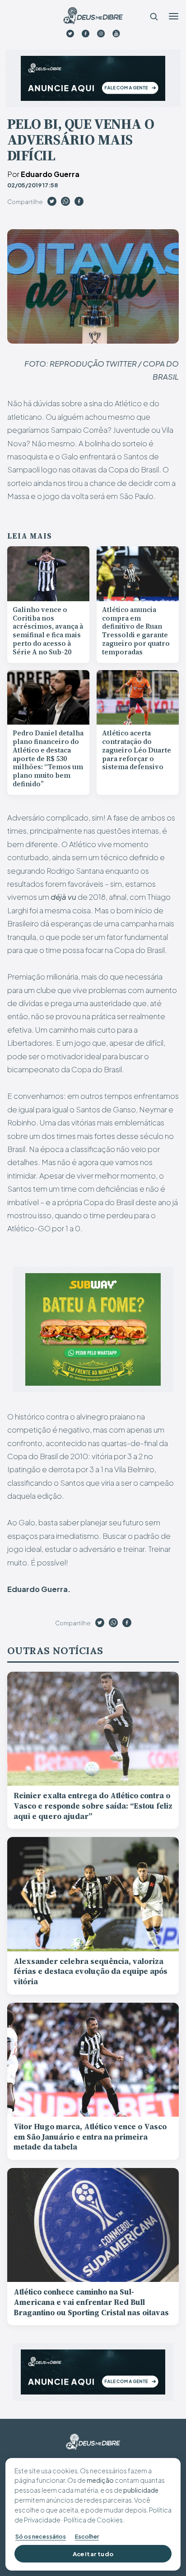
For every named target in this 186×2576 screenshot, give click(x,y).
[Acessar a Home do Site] (93, 16)
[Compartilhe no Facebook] (79, 203)
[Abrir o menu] (173, 16)
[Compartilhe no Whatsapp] (65, 203)
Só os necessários (41, 2536)
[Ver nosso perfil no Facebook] (86, 34)
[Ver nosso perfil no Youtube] (116, 34)
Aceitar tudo (93, 2554)
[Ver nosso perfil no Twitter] (70, 34)
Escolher (87, 2536)
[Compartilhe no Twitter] (52, 203)
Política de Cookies (93, 2520)
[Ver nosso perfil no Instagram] (101, 34)
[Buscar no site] (153, 16)
